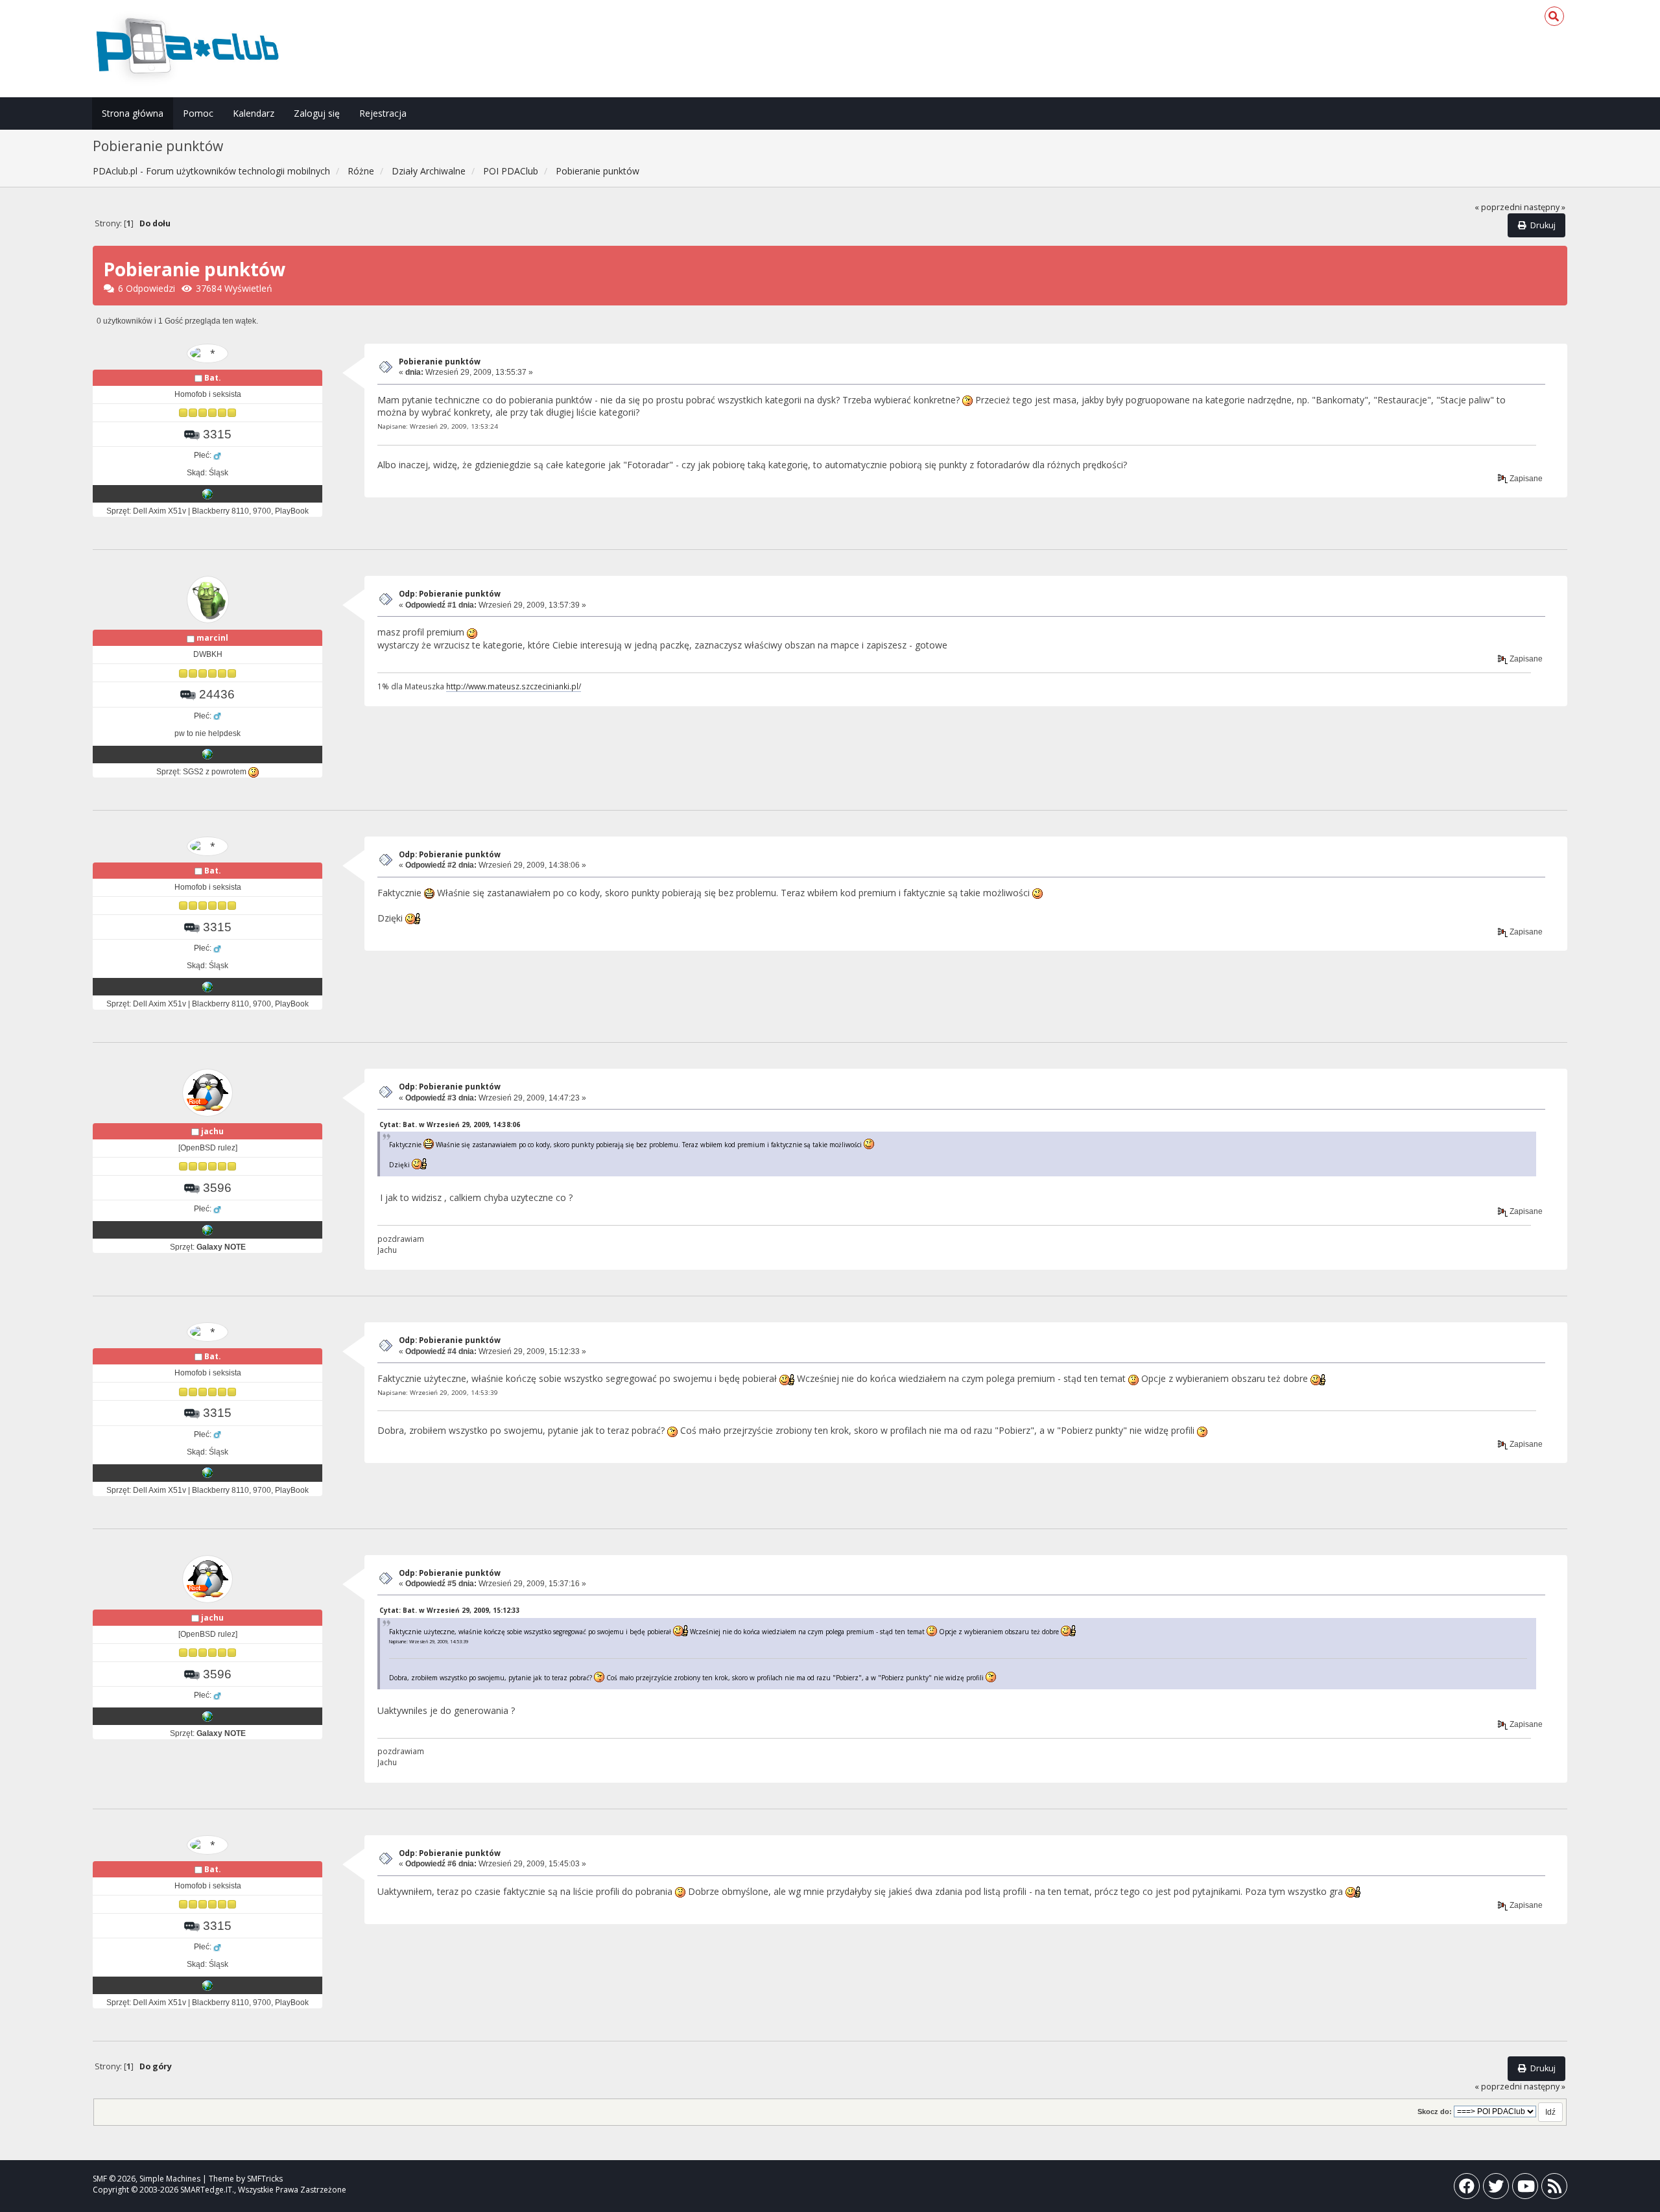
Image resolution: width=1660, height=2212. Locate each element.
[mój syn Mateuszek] (207, 754)
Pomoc (198, 113)
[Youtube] (1525, 2189)
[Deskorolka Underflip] (207, 494)
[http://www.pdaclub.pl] (207, 1230)
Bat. (213, 378)
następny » (1545, 207)
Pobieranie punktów (440, 362)
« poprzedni (1498, 207)
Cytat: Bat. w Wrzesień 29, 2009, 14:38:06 (450, 1124)
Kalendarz (254, 113)
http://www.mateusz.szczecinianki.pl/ (514, 686)
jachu (212, 1131)
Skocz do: (1435, 2111)
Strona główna (133, 113)
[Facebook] (1467, 2189)
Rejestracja (383, 113)
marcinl (212, 638)
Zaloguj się (317, 113)
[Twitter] (1496, 2189)
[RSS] (1554, 2189)
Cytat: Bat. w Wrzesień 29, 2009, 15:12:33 (450, 1610)
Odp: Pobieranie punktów (450, 594)
